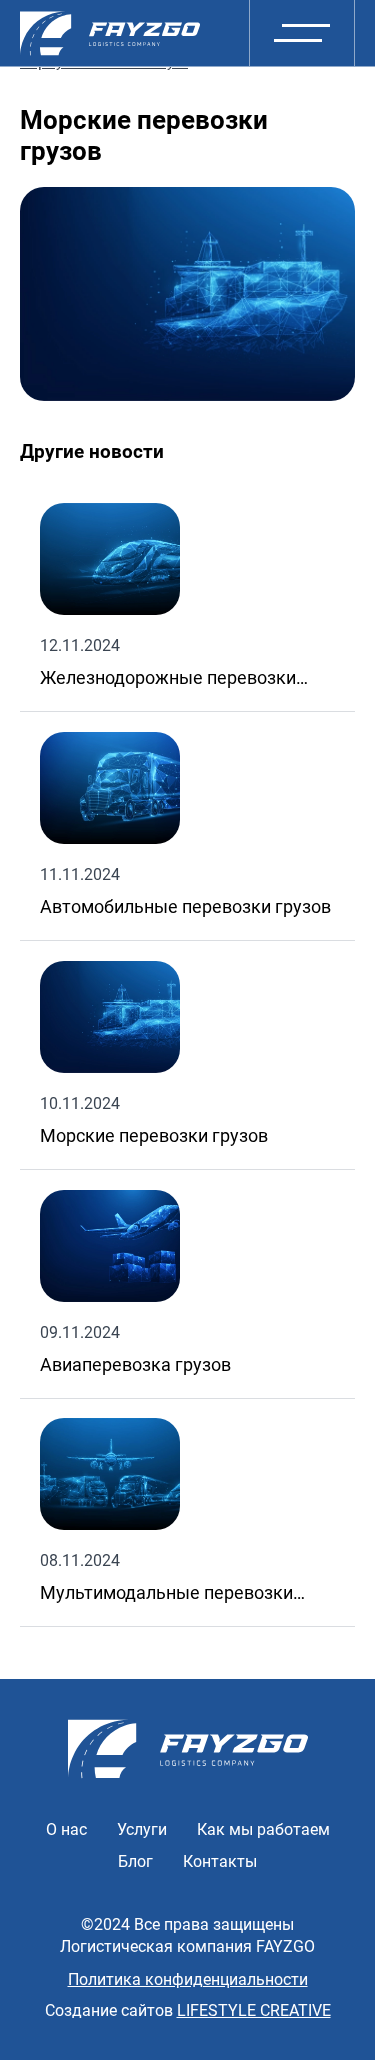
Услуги (142, 1829)
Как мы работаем (263, 1829)
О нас (66, 1829)
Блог (135, 1861)
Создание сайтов (188, 2010)
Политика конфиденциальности (188, 1979)
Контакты (220, 1861)
